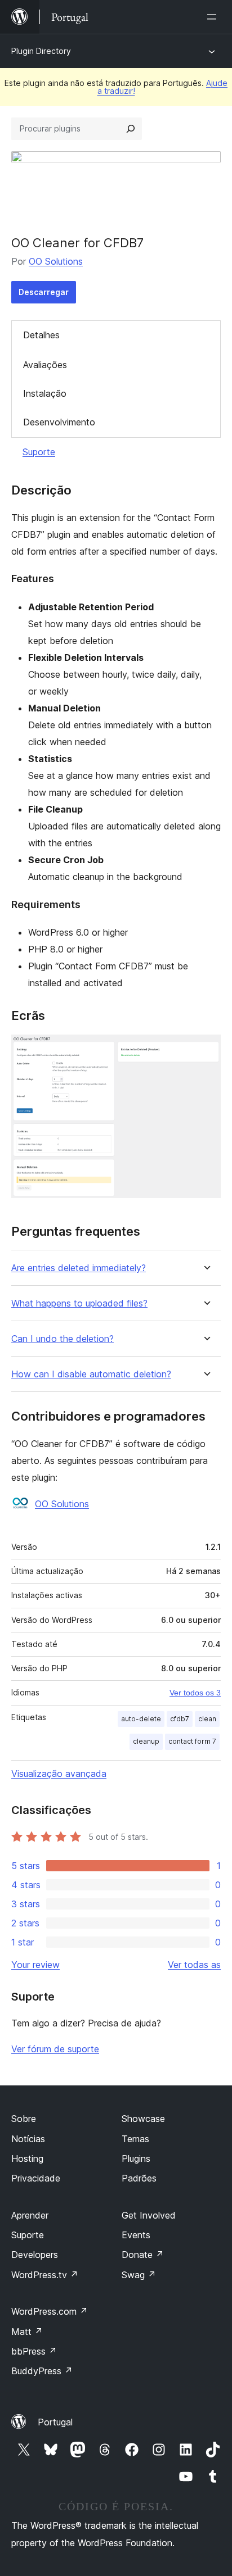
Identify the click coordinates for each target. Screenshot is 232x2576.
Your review (35, 1965)
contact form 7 (192, 1741)
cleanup (146, 1741)
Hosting (27, 2158)
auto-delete (141, 1719)
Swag (139, 2275)
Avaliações (45, 365)
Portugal (55, 2422)
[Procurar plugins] (131, 129)
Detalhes (41, 335)
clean (207, 1719)
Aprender (30, 2215)
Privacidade (36, 2178)
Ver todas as (194, 1965)
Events (136, 2235)
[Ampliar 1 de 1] (206, 1050)
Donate (143, 2255)
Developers (35, 2255)
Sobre (24, 2119)
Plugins (136, 2158)
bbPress (34, 2351)
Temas (135, 2139)
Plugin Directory (41, 51)
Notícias (28, 2139)
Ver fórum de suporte (55, 2049)
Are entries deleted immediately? (79, 1268)
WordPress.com (50, 2311)
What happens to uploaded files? (79, 1303)
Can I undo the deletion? (63, 1339)
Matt (27, 2332)
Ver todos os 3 (195, 1693)
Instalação (45, 393)
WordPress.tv (45, 2275)
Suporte (39, 452)
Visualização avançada (59, 1774)
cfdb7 (180, 1719)
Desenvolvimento (59, 422)
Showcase (143, 2119)
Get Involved (149, 2215)
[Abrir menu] (214, 17)
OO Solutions (56, 261)
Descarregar (44, 292)
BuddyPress (42, 2371)
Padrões (139, 2178)
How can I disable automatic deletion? (91, 1374)
